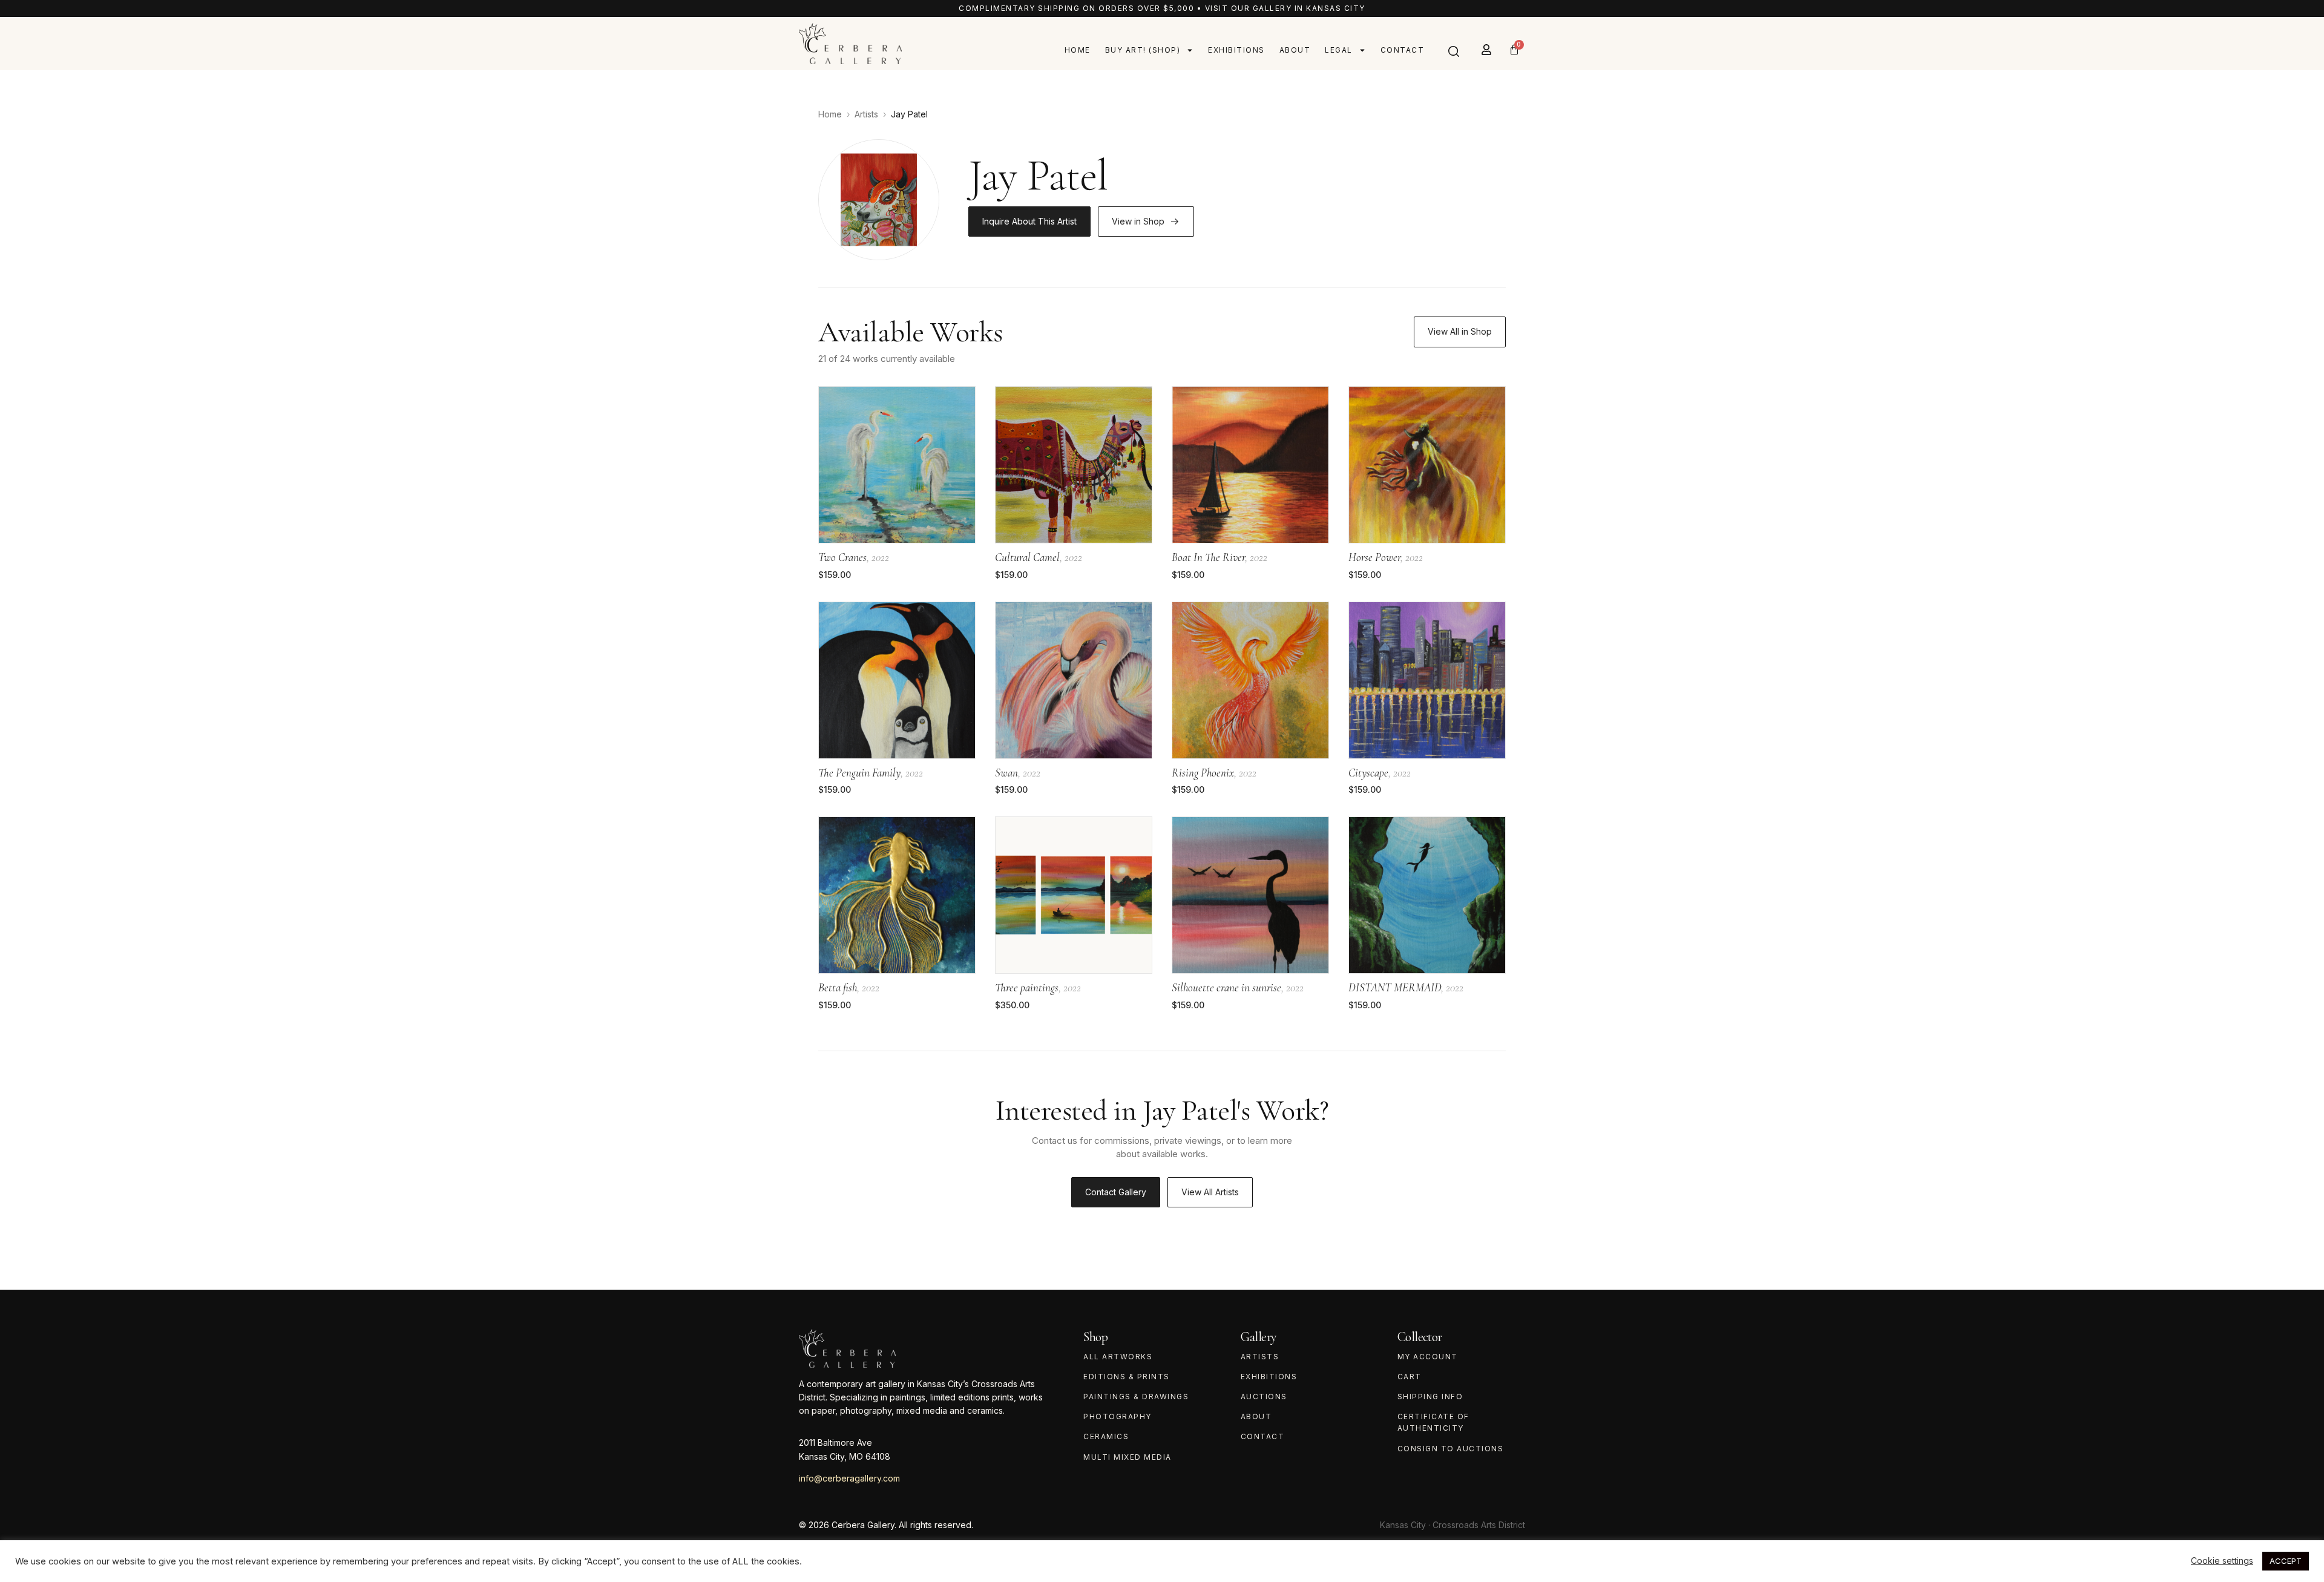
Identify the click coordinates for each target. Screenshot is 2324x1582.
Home (1078, 50)
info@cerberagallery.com (849, 1478)
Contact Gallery (1116, 1192)
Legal (1339, 50)
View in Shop (1138, 221)
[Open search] (1454, 51)
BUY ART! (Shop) (1143, 50)
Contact (1403, 50)
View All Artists (1210, 1192)
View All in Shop (1460, 331)
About (1295, 50)
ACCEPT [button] (2286, 1561)
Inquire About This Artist (1029, 221)
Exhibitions (1236, 50)
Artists (866, 114)
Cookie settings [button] (2222, 1561)
